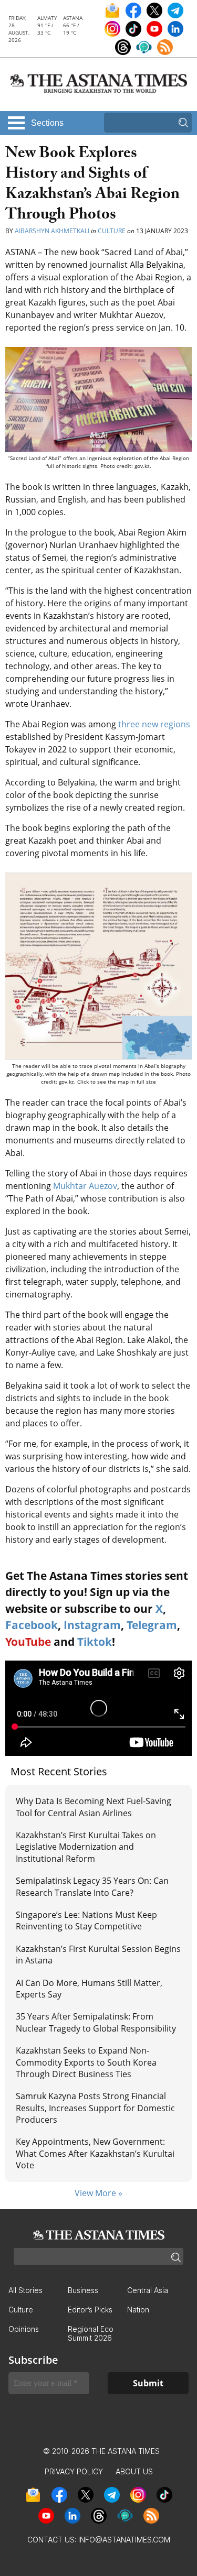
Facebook (32, 1625)
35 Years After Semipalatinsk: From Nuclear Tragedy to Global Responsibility (96, 2022)
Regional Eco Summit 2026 (91, 2333)
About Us (134, 2471)
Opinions (24, 2329)
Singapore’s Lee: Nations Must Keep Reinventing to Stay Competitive (86, 1920)
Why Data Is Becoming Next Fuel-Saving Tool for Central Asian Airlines (94, 1807)
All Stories (25, 2290)
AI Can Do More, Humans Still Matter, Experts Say (89, 1989)
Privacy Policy (74, 2471)
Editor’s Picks (90, 2310)
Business (83, 2290)
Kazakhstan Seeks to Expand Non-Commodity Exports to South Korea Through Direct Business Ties (86, 2062)
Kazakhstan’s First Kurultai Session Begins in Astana (98, 1955)
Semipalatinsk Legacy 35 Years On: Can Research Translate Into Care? (92, 1886)
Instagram (92, 1625)
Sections (47, 123)
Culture (112, 231)
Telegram (152, 1625)
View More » (98, 2193)
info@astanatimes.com (124, 2540)
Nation (138, 2310)
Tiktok (95, 1642)
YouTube (28, 1642)
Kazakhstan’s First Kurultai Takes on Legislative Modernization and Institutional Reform (86, 1847)
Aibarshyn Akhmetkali (52, 231)
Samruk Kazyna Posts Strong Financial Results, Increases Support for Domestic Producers (95, 2108)
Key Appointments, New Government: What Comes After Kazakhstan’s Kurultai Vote (95, 2153)
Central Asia (148, 2290)
